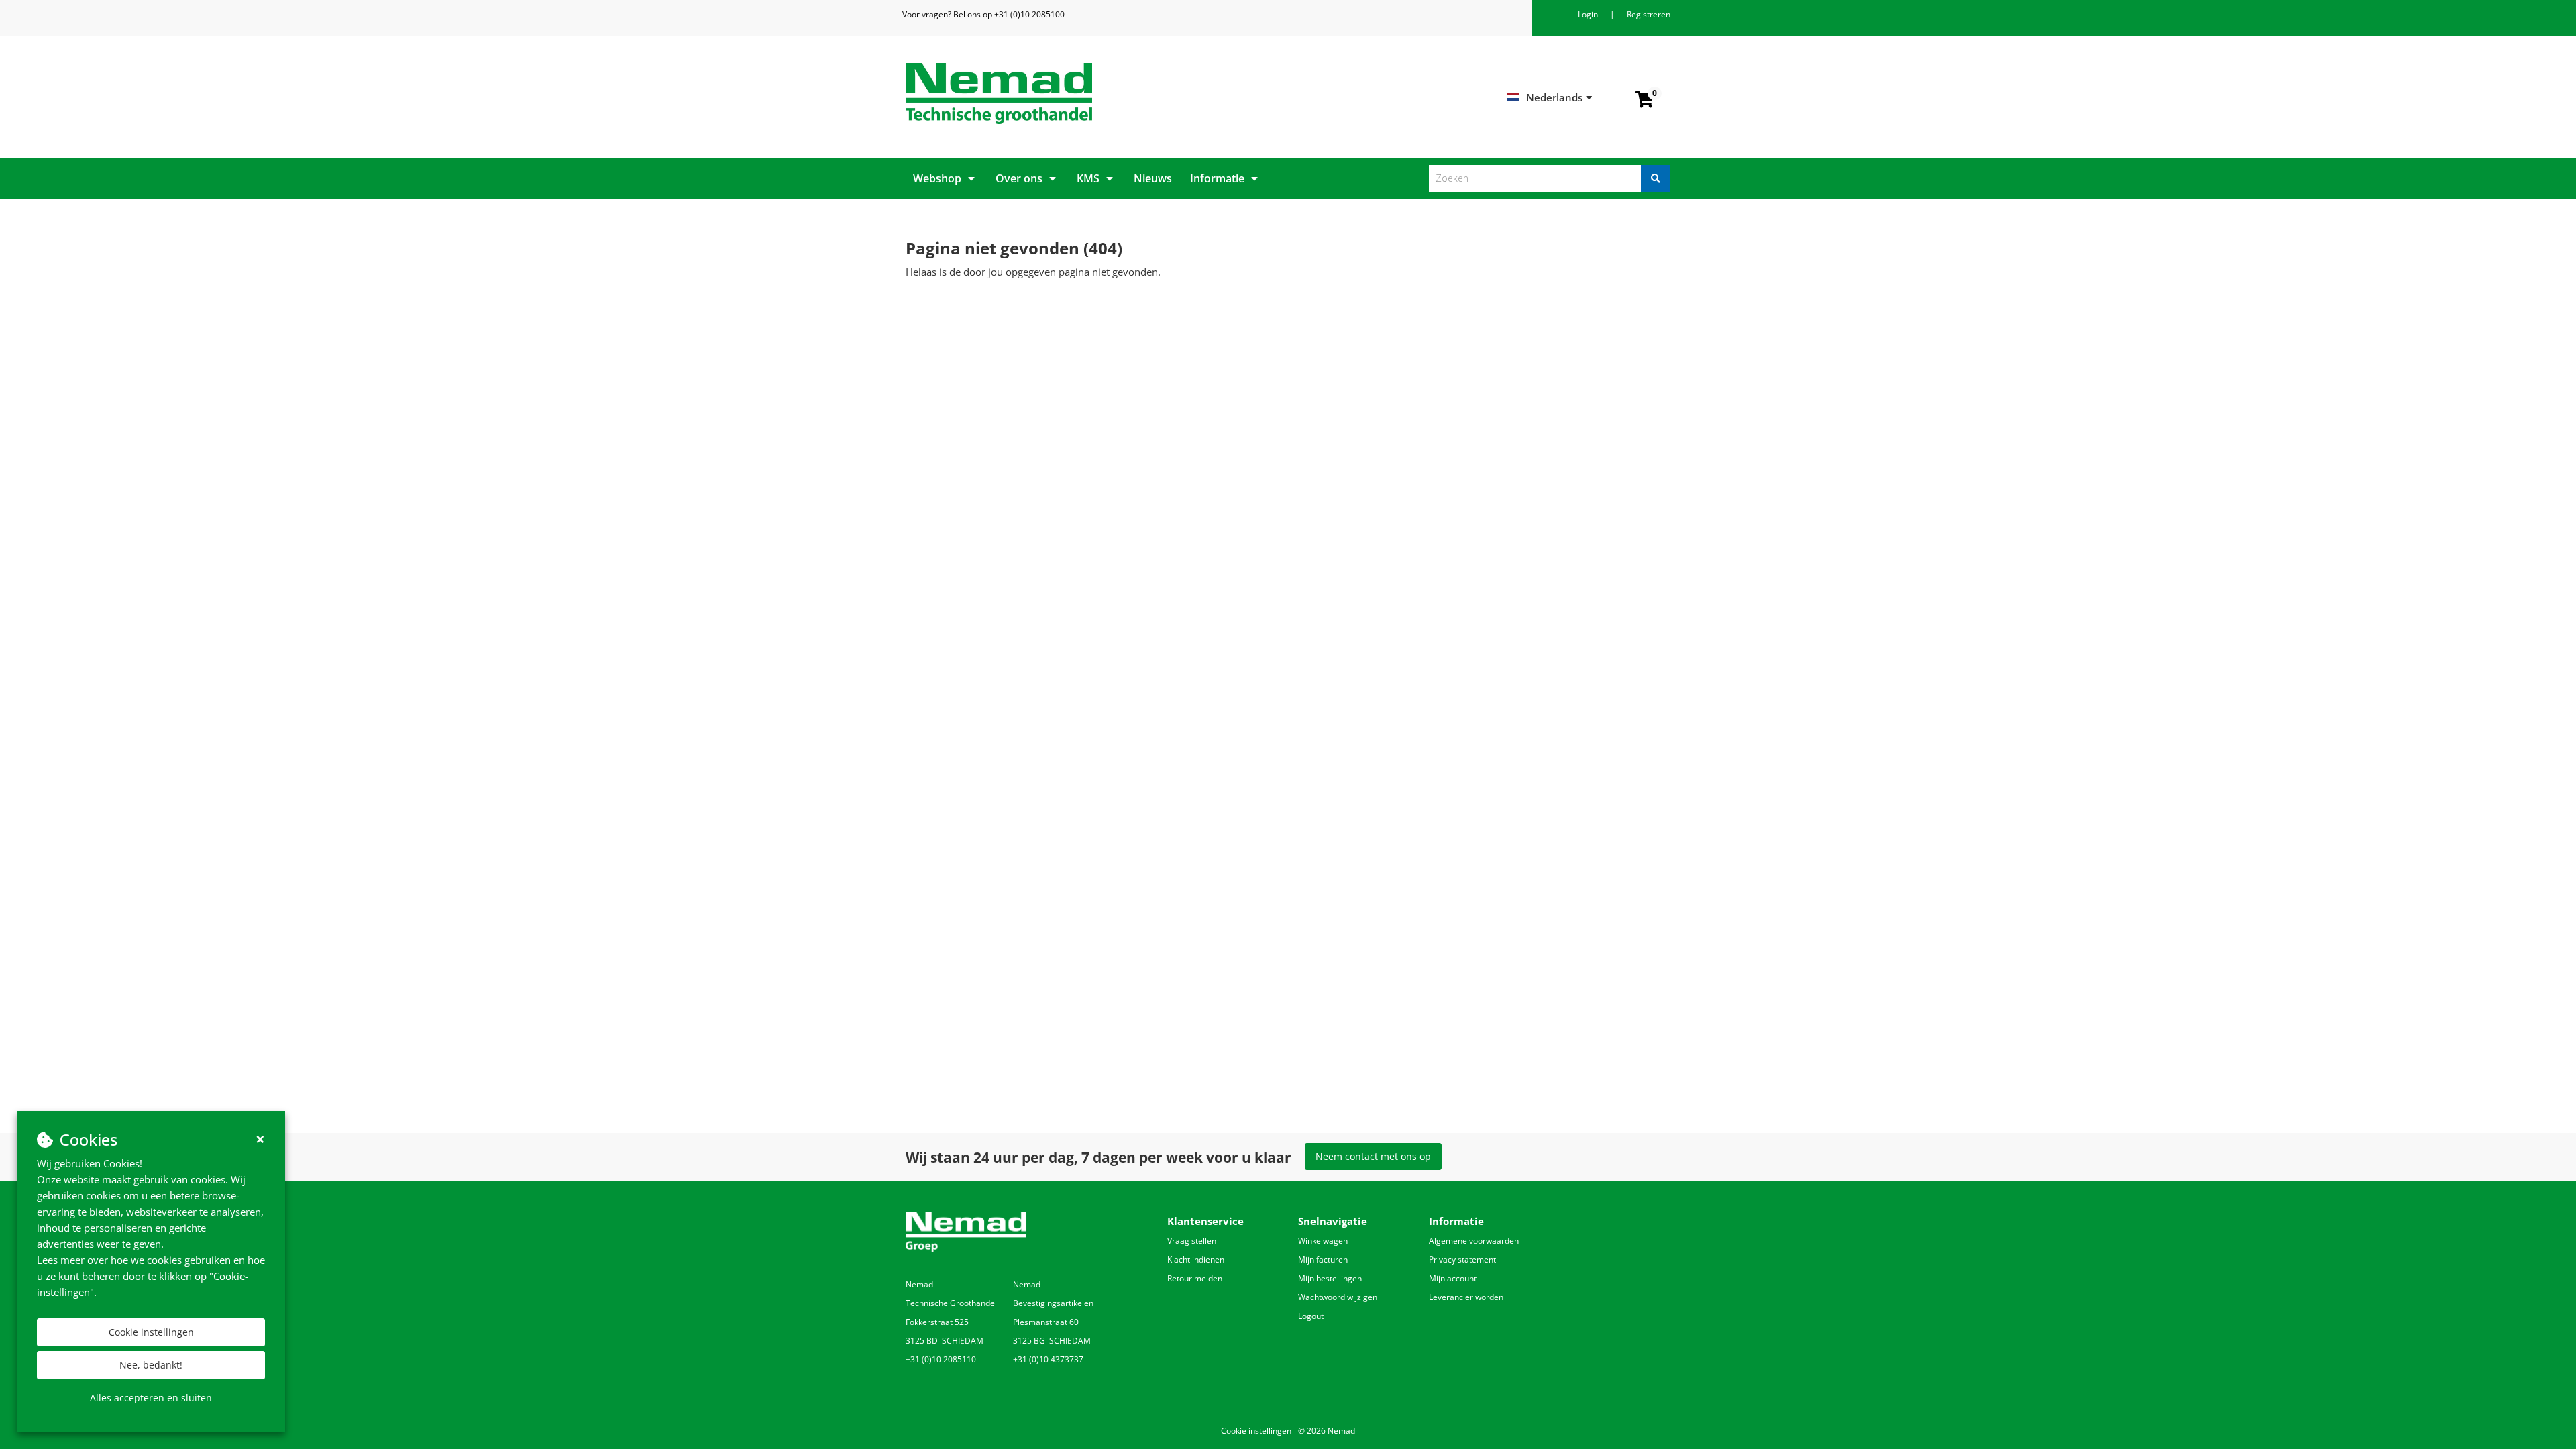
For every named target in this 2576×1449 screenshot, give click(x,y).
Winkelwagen (1323, 1241)
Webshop (937, 178)
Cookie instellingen (151, 1332)
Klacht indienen (1196, 1259)
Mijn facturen (1323, 1259)
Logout (1311, 1316)
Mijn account (1453, 1278)
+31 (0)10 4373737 (1048, 1359)
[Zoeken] (1656, 178)
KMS (1088, 178)
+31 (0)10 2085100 (1029, 14)
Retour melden (1195, 1278)
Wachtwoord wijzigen (1338, 1297)
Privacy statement (1462, 1259)
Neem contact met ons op (1373, 1156)
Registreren (1649, 14)
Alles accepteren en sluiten (151, 1398)
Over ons (1019, 178)
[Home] (1092, 94)
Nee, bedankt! (151, 1365)
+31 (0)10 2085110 (941, 1359)
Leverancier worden (1466, 1297)
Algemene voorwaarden (1474, 1241)
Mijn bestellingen (1330, 1278)
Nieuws (1153, 178)
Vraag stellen (1192, 1241)
